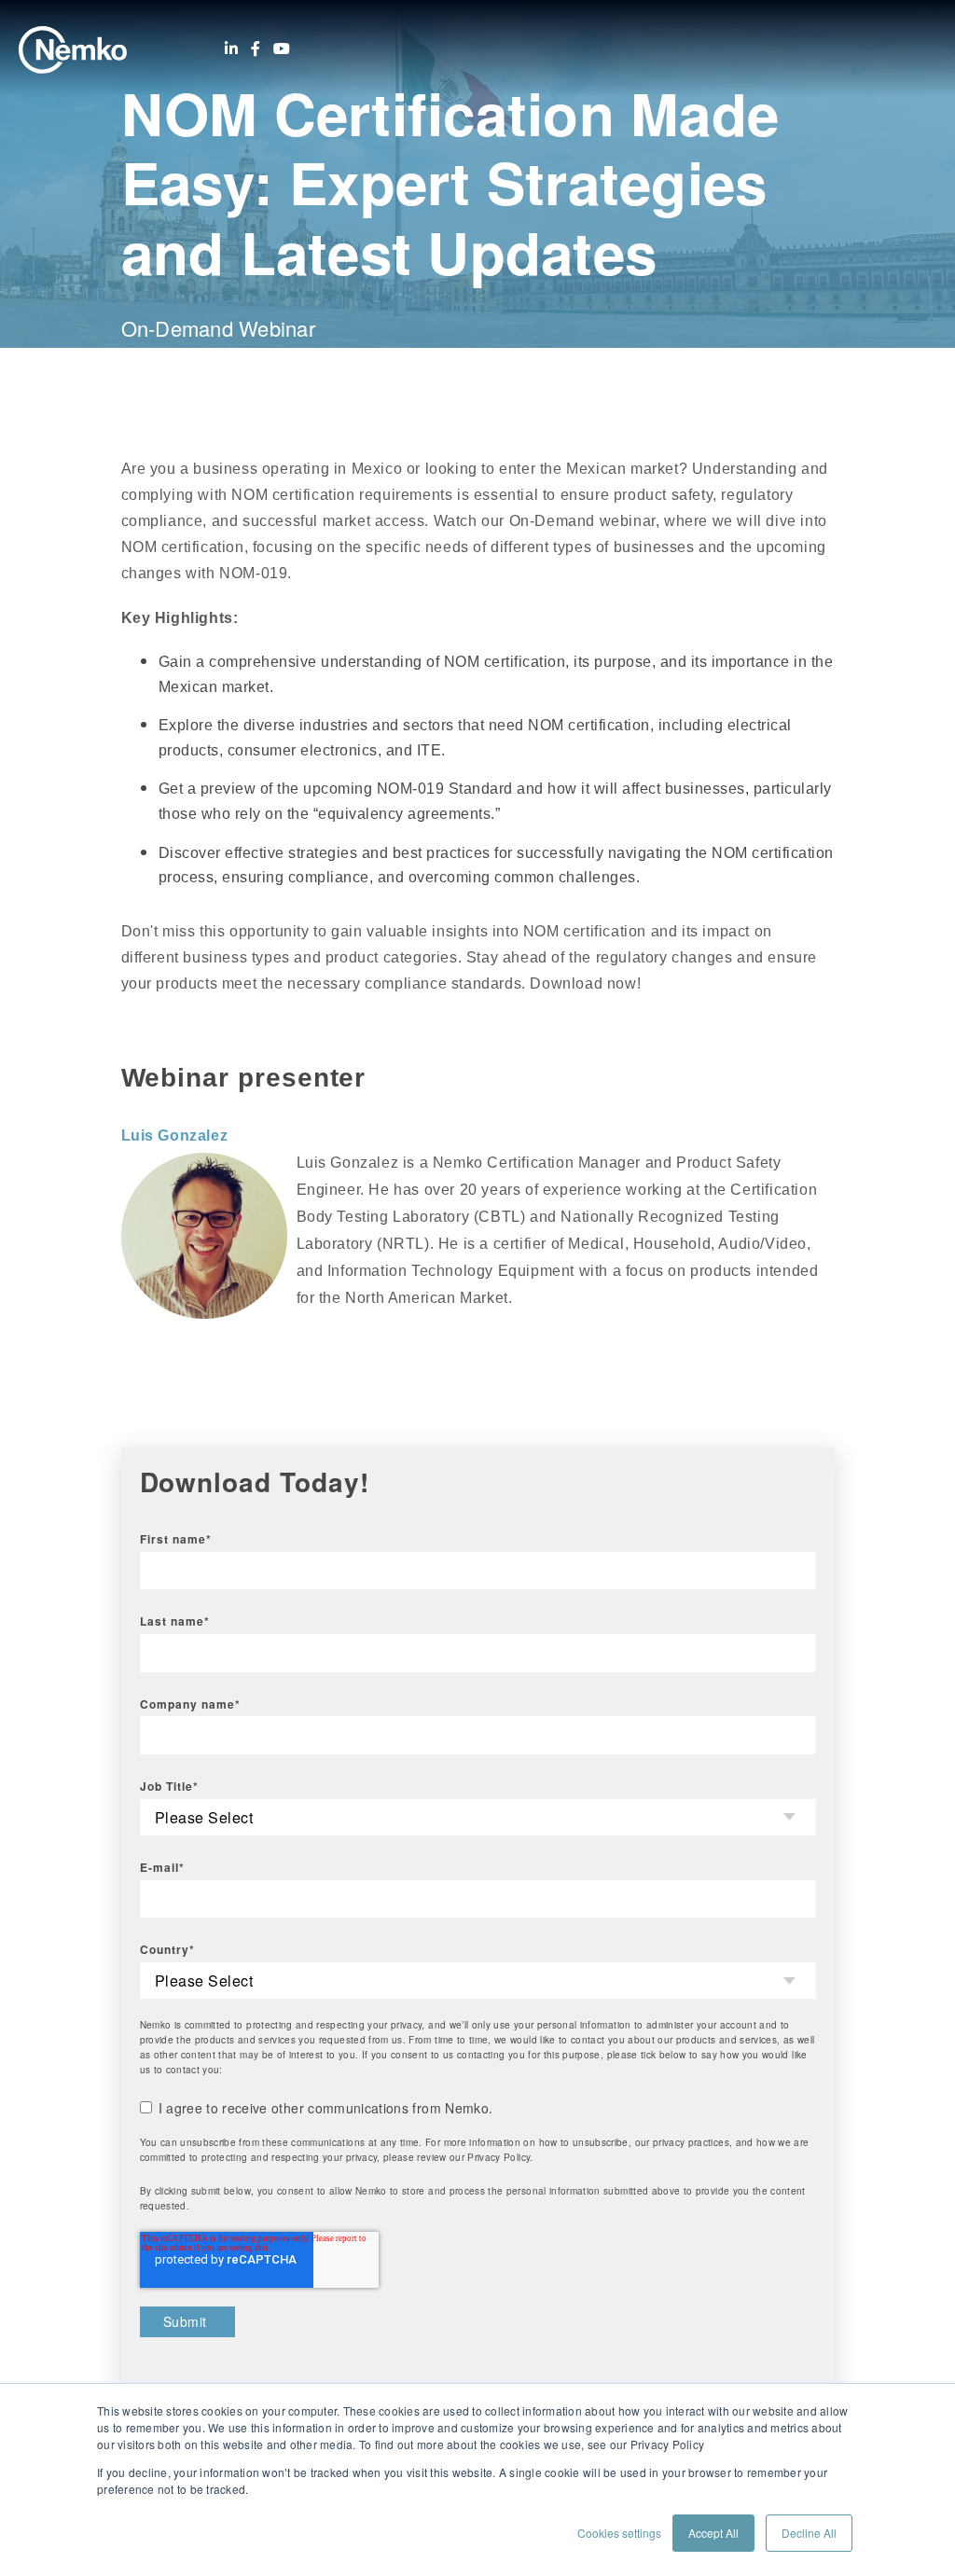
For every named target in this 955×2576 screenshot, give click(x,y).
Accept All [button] (713, 2533)
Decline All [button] (809, 2533)
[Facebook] (256, 48)
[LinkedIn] (231, 48)
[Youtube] (282, 48)
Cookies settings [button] (619, 2533)
